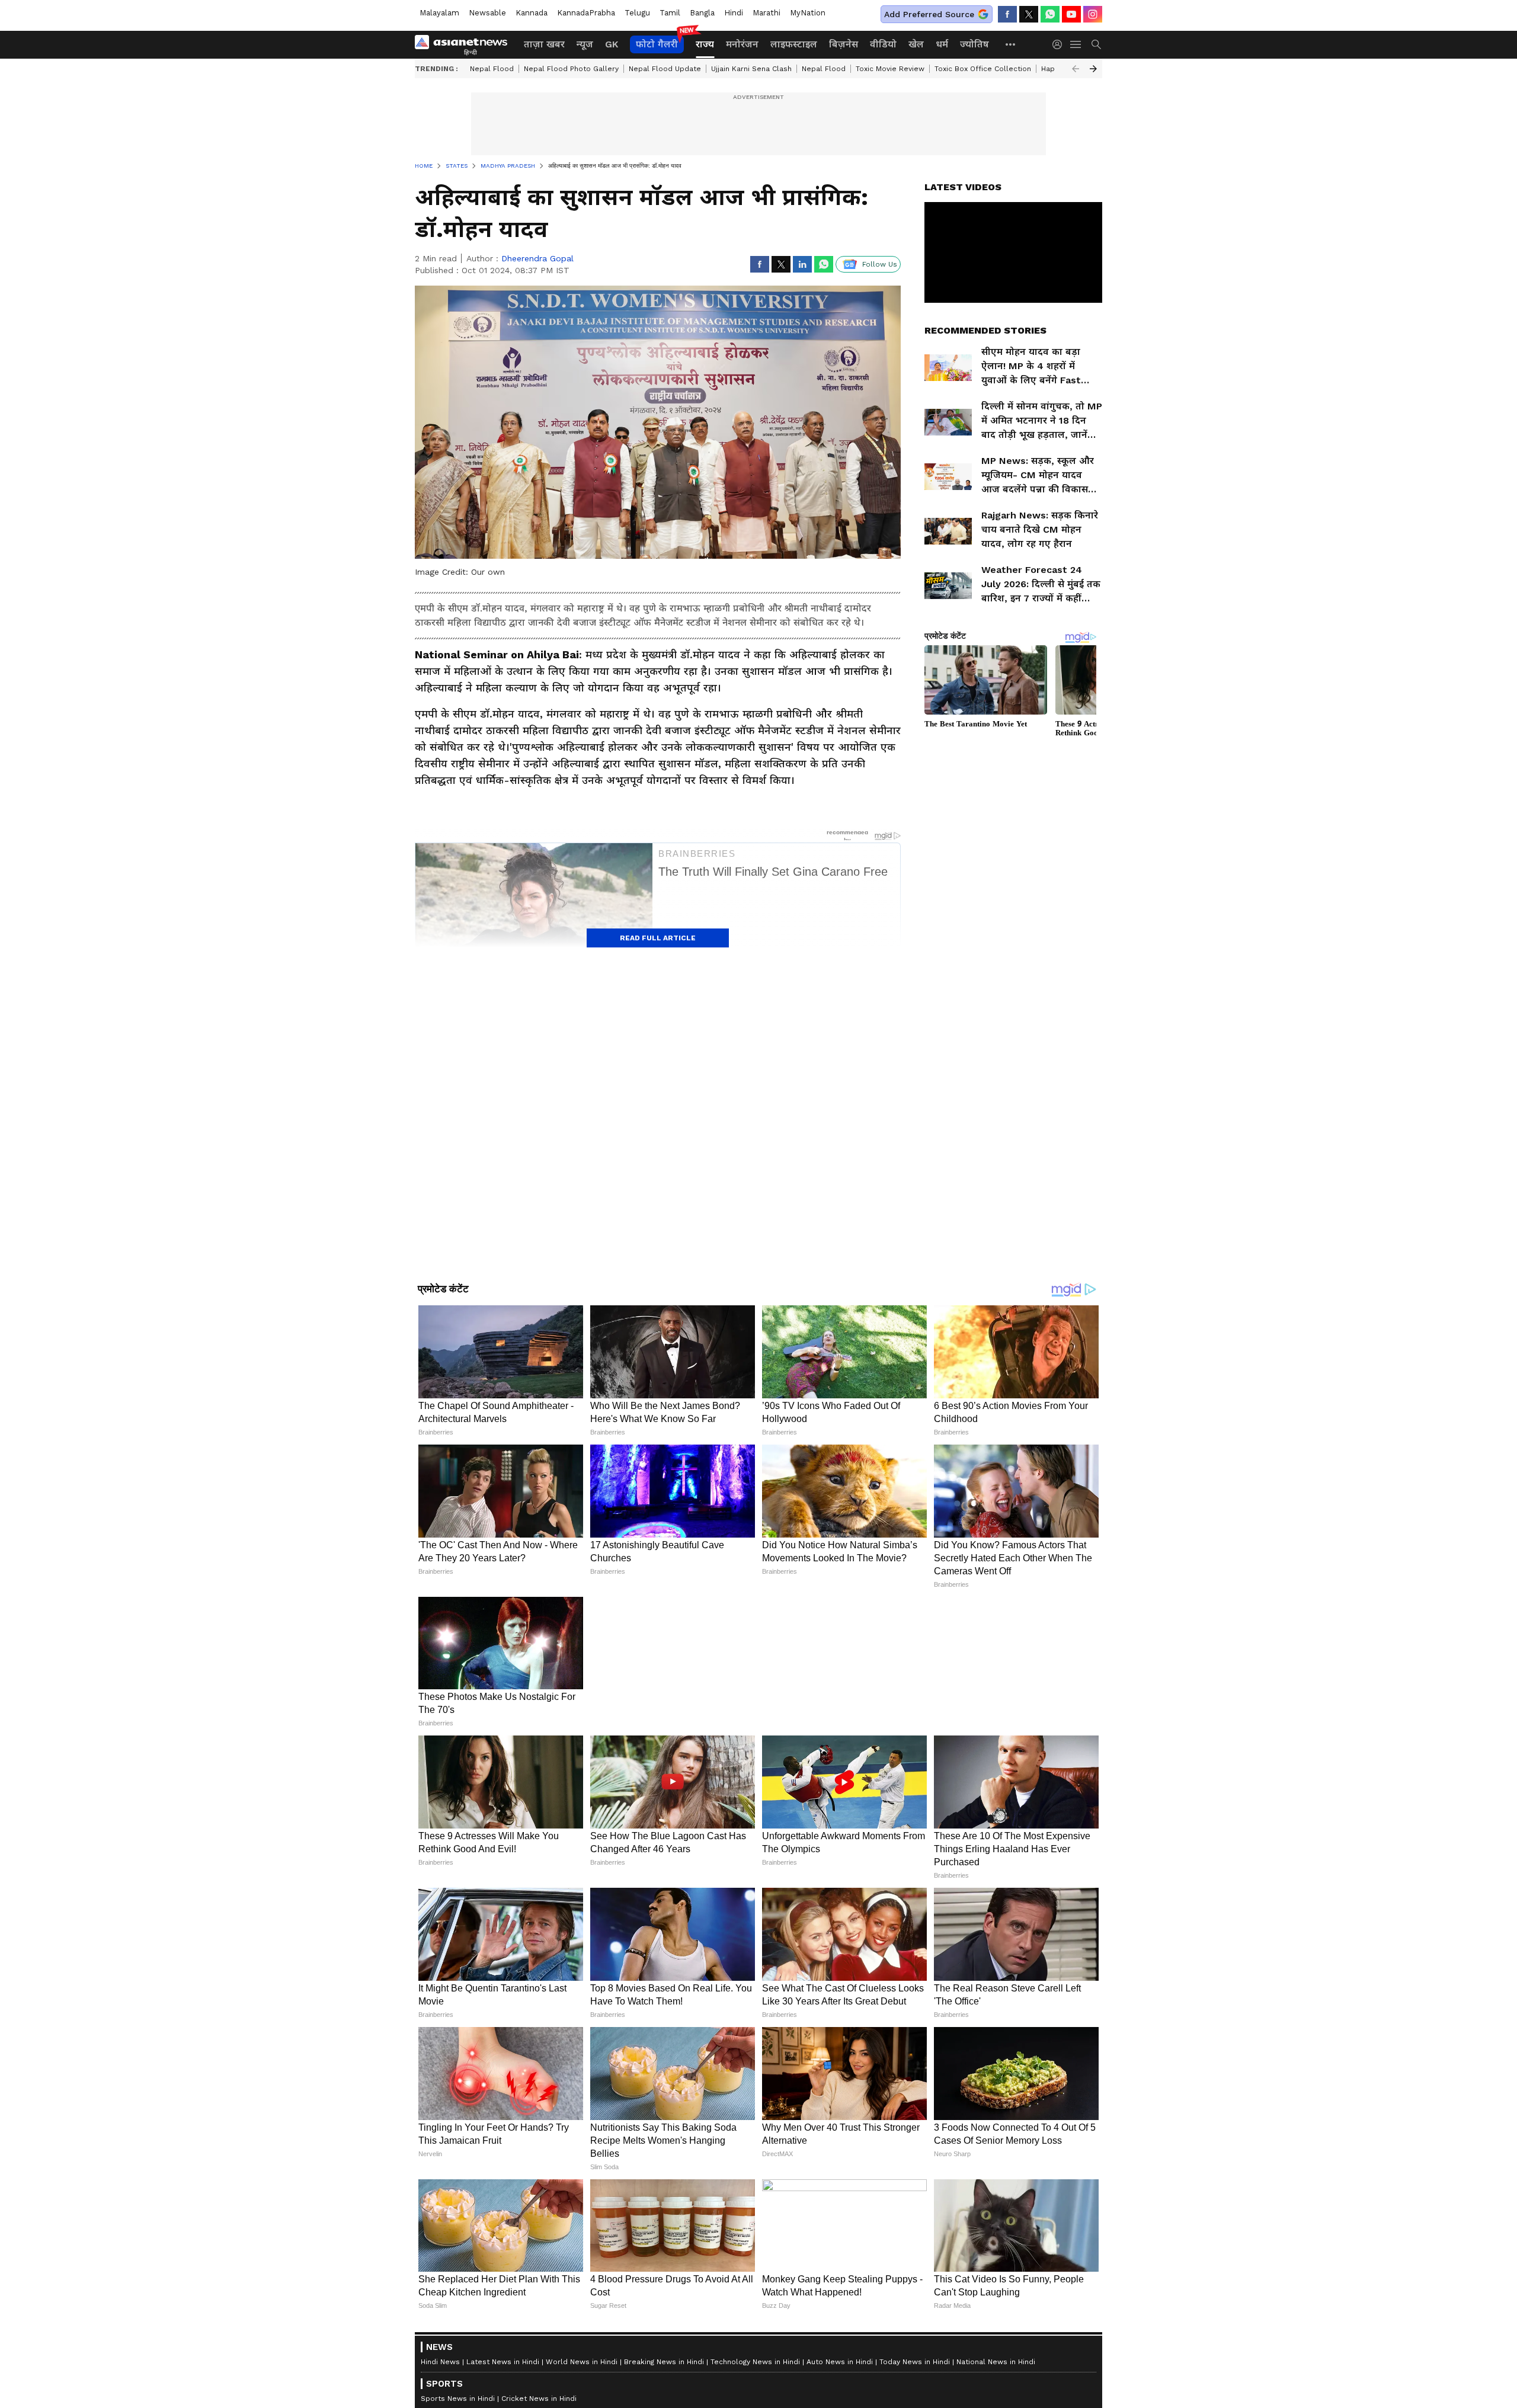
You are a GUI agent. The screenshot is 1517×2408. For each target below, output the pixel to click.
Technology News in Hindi (755, 2362)
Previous (1076, 69)
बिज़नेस (844, 44)
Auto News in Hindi (840, 2362)
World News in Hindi (582, 2362)
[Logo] (465, 44)
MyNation (808, 13)
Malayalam (439, 13)
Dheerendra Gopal (537, 258)
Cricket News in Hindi (539, 2399)
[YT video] (1071, 14)
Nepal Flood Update (665, 69)
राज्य (705, 44)
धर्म (942, 44)
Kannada (532, 13)
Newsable (487, 13)
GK (612, 44)
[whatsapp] (1050, 14)
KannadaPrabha (586, 13)
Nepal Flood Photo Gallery (571, 69)
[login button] (1060, 44)
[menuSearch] (1096, 44)
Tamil (670, 13)
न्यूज (585, 44)
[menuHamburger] (1076, 44)
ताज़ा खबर (544, 44)
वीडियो (883, 44)
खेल (916, 44)
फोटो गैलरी (657, 44)
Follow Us (880, 264)
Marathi (766, 13)
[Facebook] (1007, 14)
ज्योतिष (974, 44)
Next (1093, 69)
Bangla (702, 13)
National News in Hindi (996, 2362)
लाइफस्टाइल (794, 44)
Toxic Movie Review (890, 69)
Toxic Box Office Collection (983, 69)
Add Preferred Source (929, 14)
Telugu (637, 13)
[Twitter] (1029, 14)
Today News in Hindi (915, 2362)
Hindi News (440, 2362)
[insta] (1093, 14)
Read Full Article (658, 938)
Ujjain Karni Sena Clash (751, 69)
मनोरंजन (742, 44)
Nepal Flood (492, 69)
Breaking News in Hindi (664, 2362)
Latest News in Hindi (503, 2362)
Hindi (734, 13)
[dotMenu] (1011, 44)
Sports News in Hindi (458, 2399)
